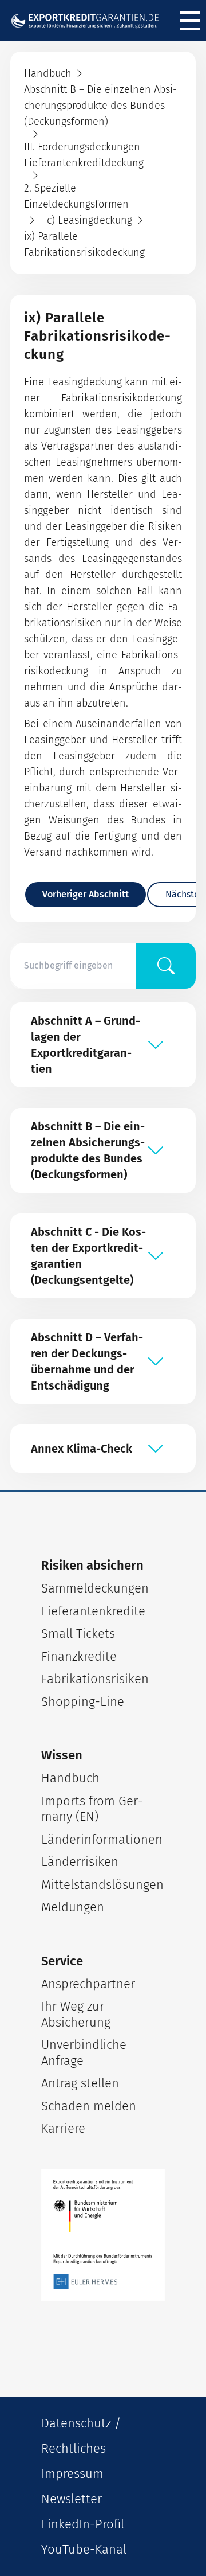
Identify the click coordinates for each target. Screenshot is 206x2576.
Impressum (72, 2474)
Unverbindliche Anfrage (84, 2053)
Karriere (63, 2128)
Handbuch (70, 1778)
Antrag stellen (80, 2083)
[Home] (89, 21)
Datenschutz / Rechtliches (81, 2436)
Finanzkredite (79, 1656)
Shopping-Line (83, 1702)
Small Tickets (78, 1634)
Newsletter (72, 2499)
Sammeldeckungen (95, 1588)
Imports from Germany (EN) (92, 1809)
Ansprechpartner (88, 1984)
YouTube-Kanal (84, 2549)
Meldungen (73, 1907)
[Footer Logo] (103, 2235)
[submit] (166, 966)
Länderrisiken (80, 1862)
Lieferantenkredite (93, 1611)
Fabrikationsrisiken (95, 1679)
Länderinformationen (102, 1839)
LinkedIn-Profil (83, 2524)
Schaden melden (89, 2106)
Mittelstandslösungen (102, 1885)
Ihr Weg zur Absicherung (76, 2014)
